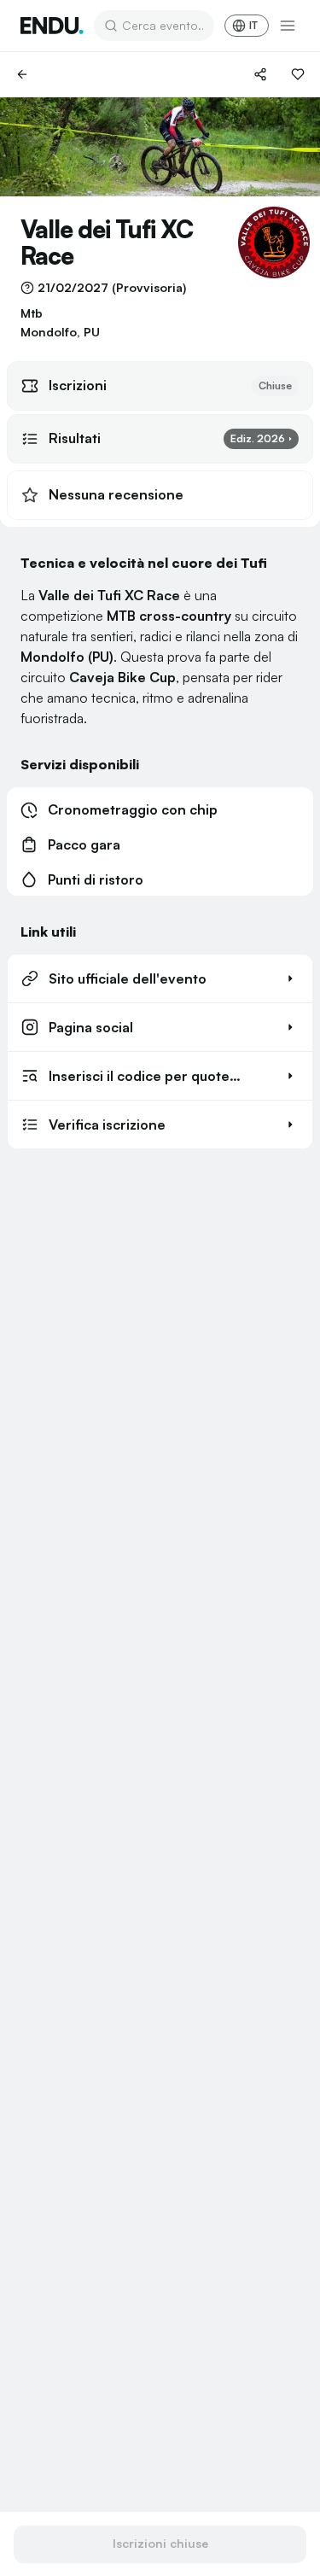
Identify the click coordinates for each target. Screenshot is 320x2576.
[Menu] (288, 26)
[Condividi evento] (260, 74)
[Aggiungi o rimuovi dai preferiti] (298, 74)
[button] (160, 978)
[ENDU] (52, 26)
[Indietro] (22, 74)
